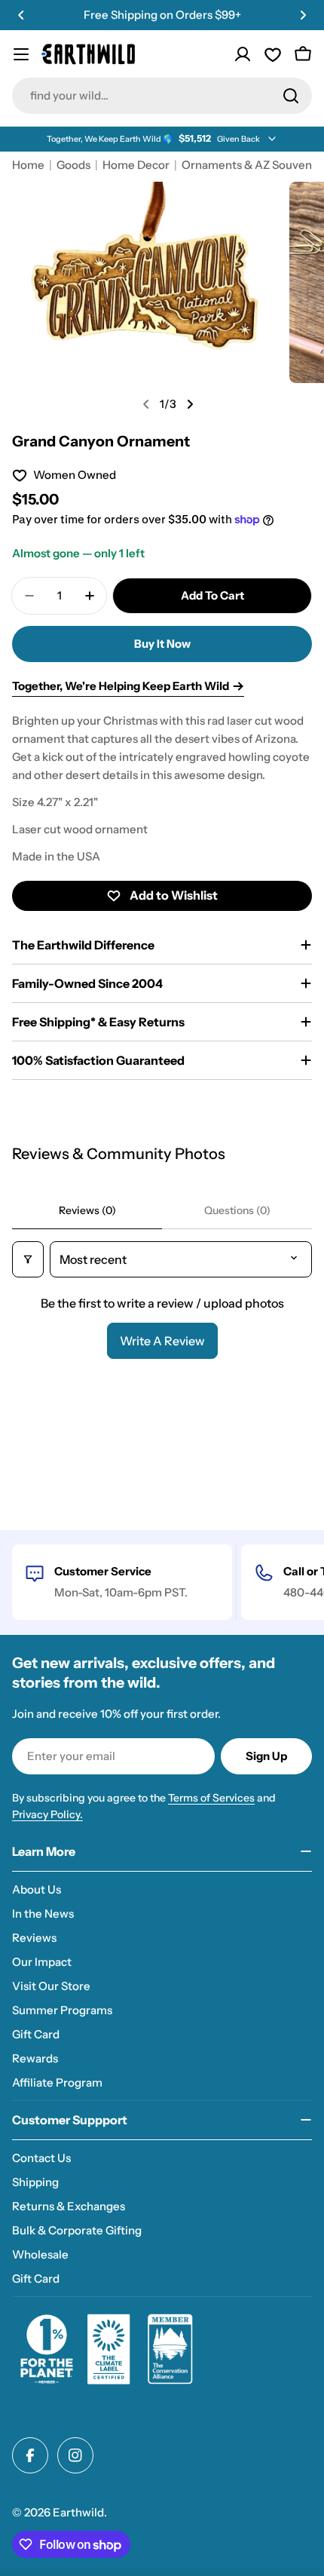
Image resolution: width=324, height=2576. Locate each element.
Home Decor (136, 165)
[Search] (291, 96)
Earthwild (78, 2512)
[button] (21, 15)
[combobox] (162, 96)
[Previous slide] (146, 404)
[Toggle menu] (21, 54)
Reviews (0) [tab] (87, 1210)
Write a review (162, 1341)
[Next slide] (190, 404)
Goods (73, 165)
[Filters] (28, 1259)
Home (28, 165)
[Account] (243, 54)
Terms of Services (211, 1798)
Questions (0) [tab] (237, 1210)
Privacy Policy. (47, 1814)
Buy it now (162, 644)
